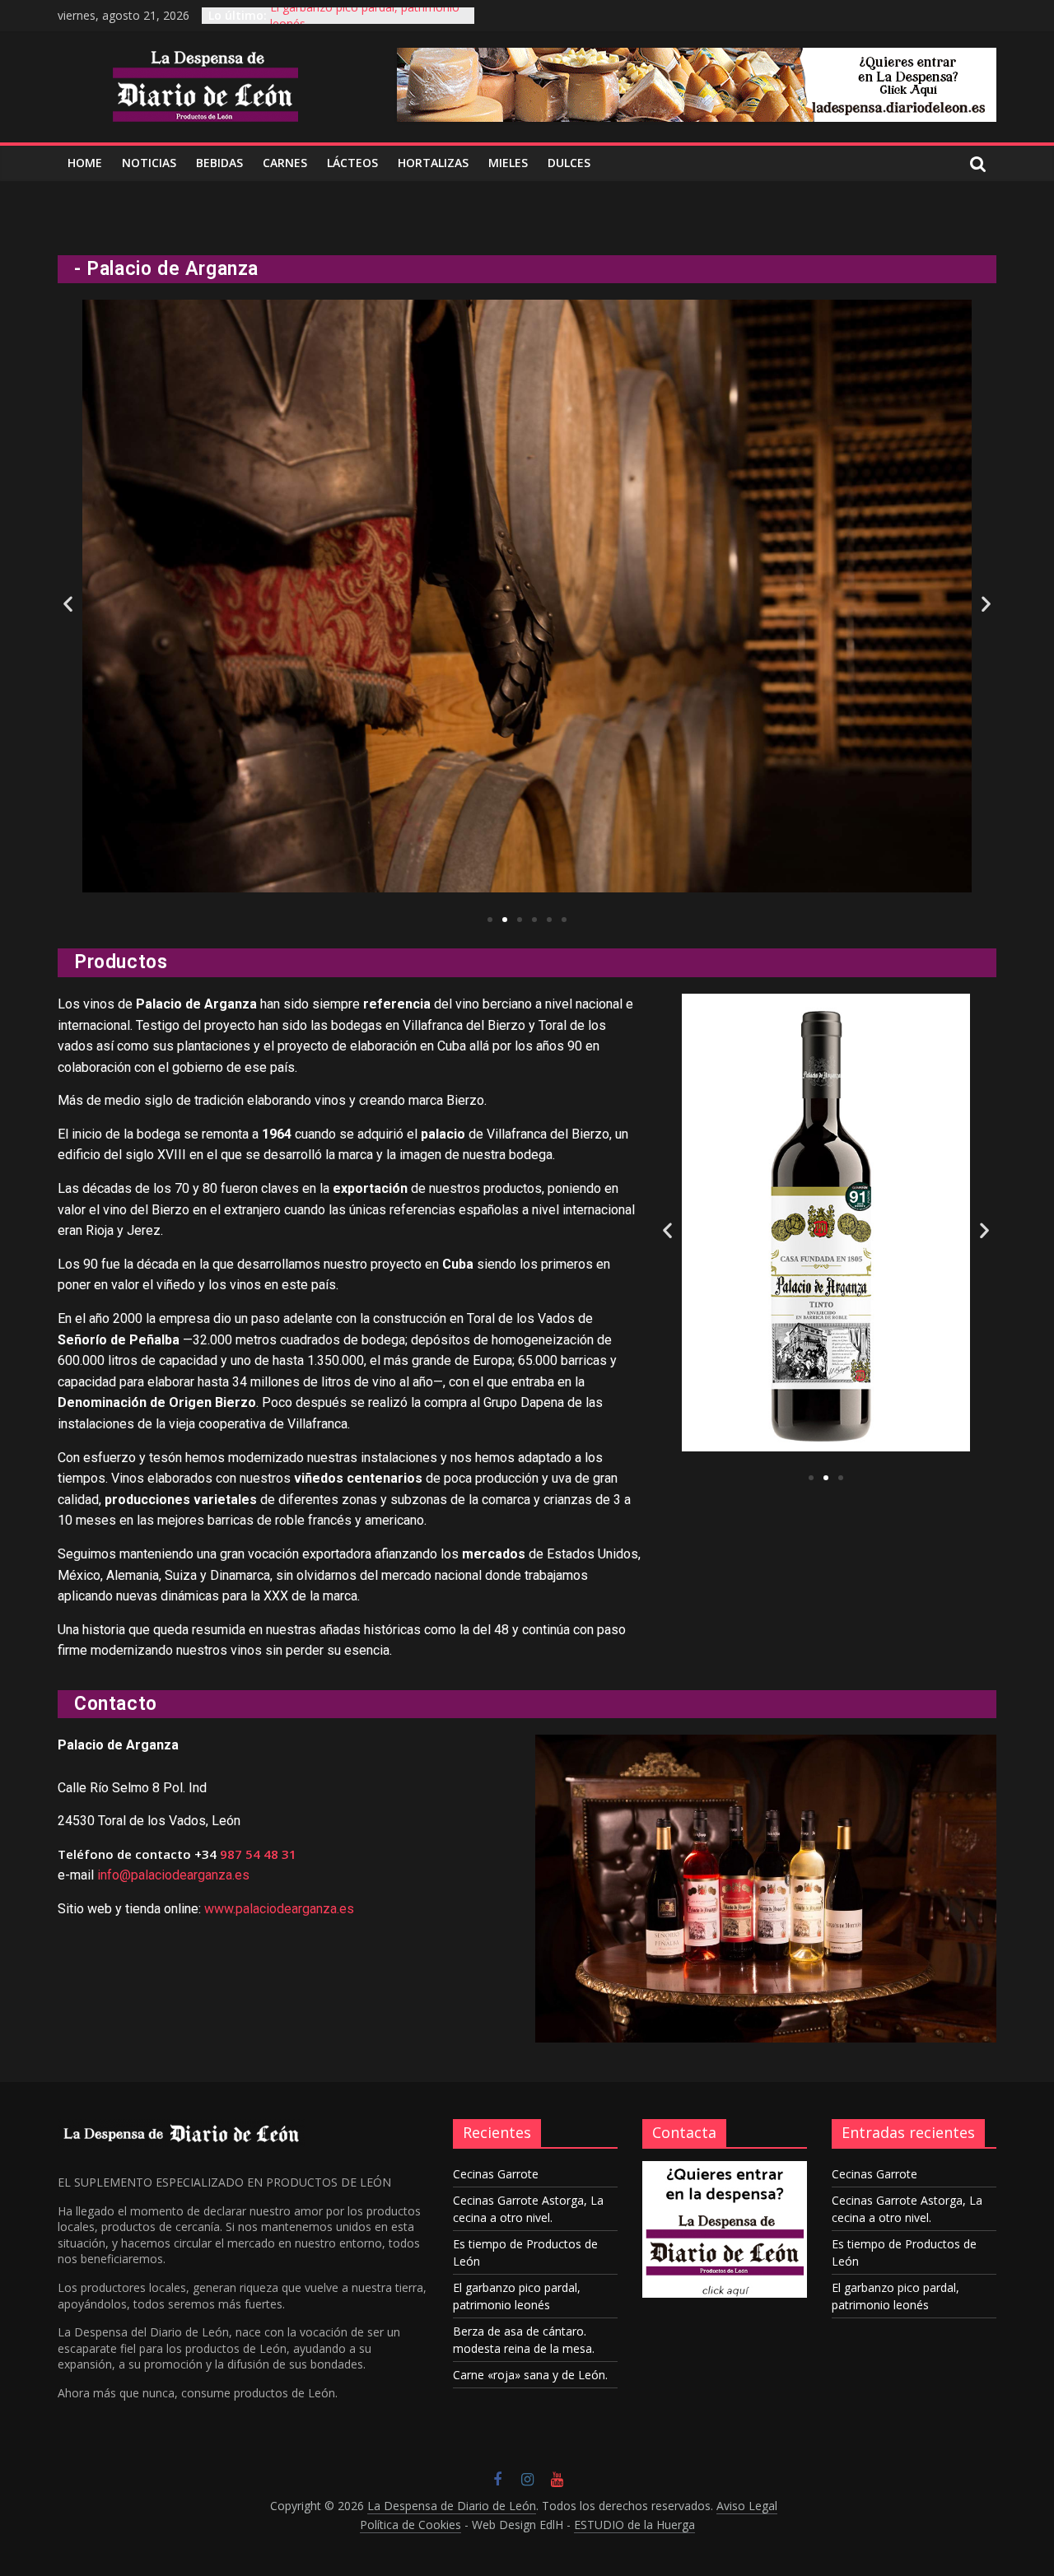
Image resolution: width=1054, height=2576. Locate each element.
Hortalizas (433, 163)
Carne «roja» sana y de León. (530, 2375)
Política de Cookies (410, 2525)
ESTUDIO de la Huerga (634, 2525)
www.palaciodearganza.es (279, 1909)
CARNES (285, 163)
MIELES (508, 163)
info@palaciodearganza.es (173, 1875)
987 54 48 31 (258, 1854)
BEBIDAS (219, 163)
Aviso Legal (747, 2506)
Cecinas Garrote (496, 2174)
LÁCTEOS (352, 163)
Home (85, 163)
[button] (490, 920)
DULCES (569, 163)
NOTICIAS (149, 163)
